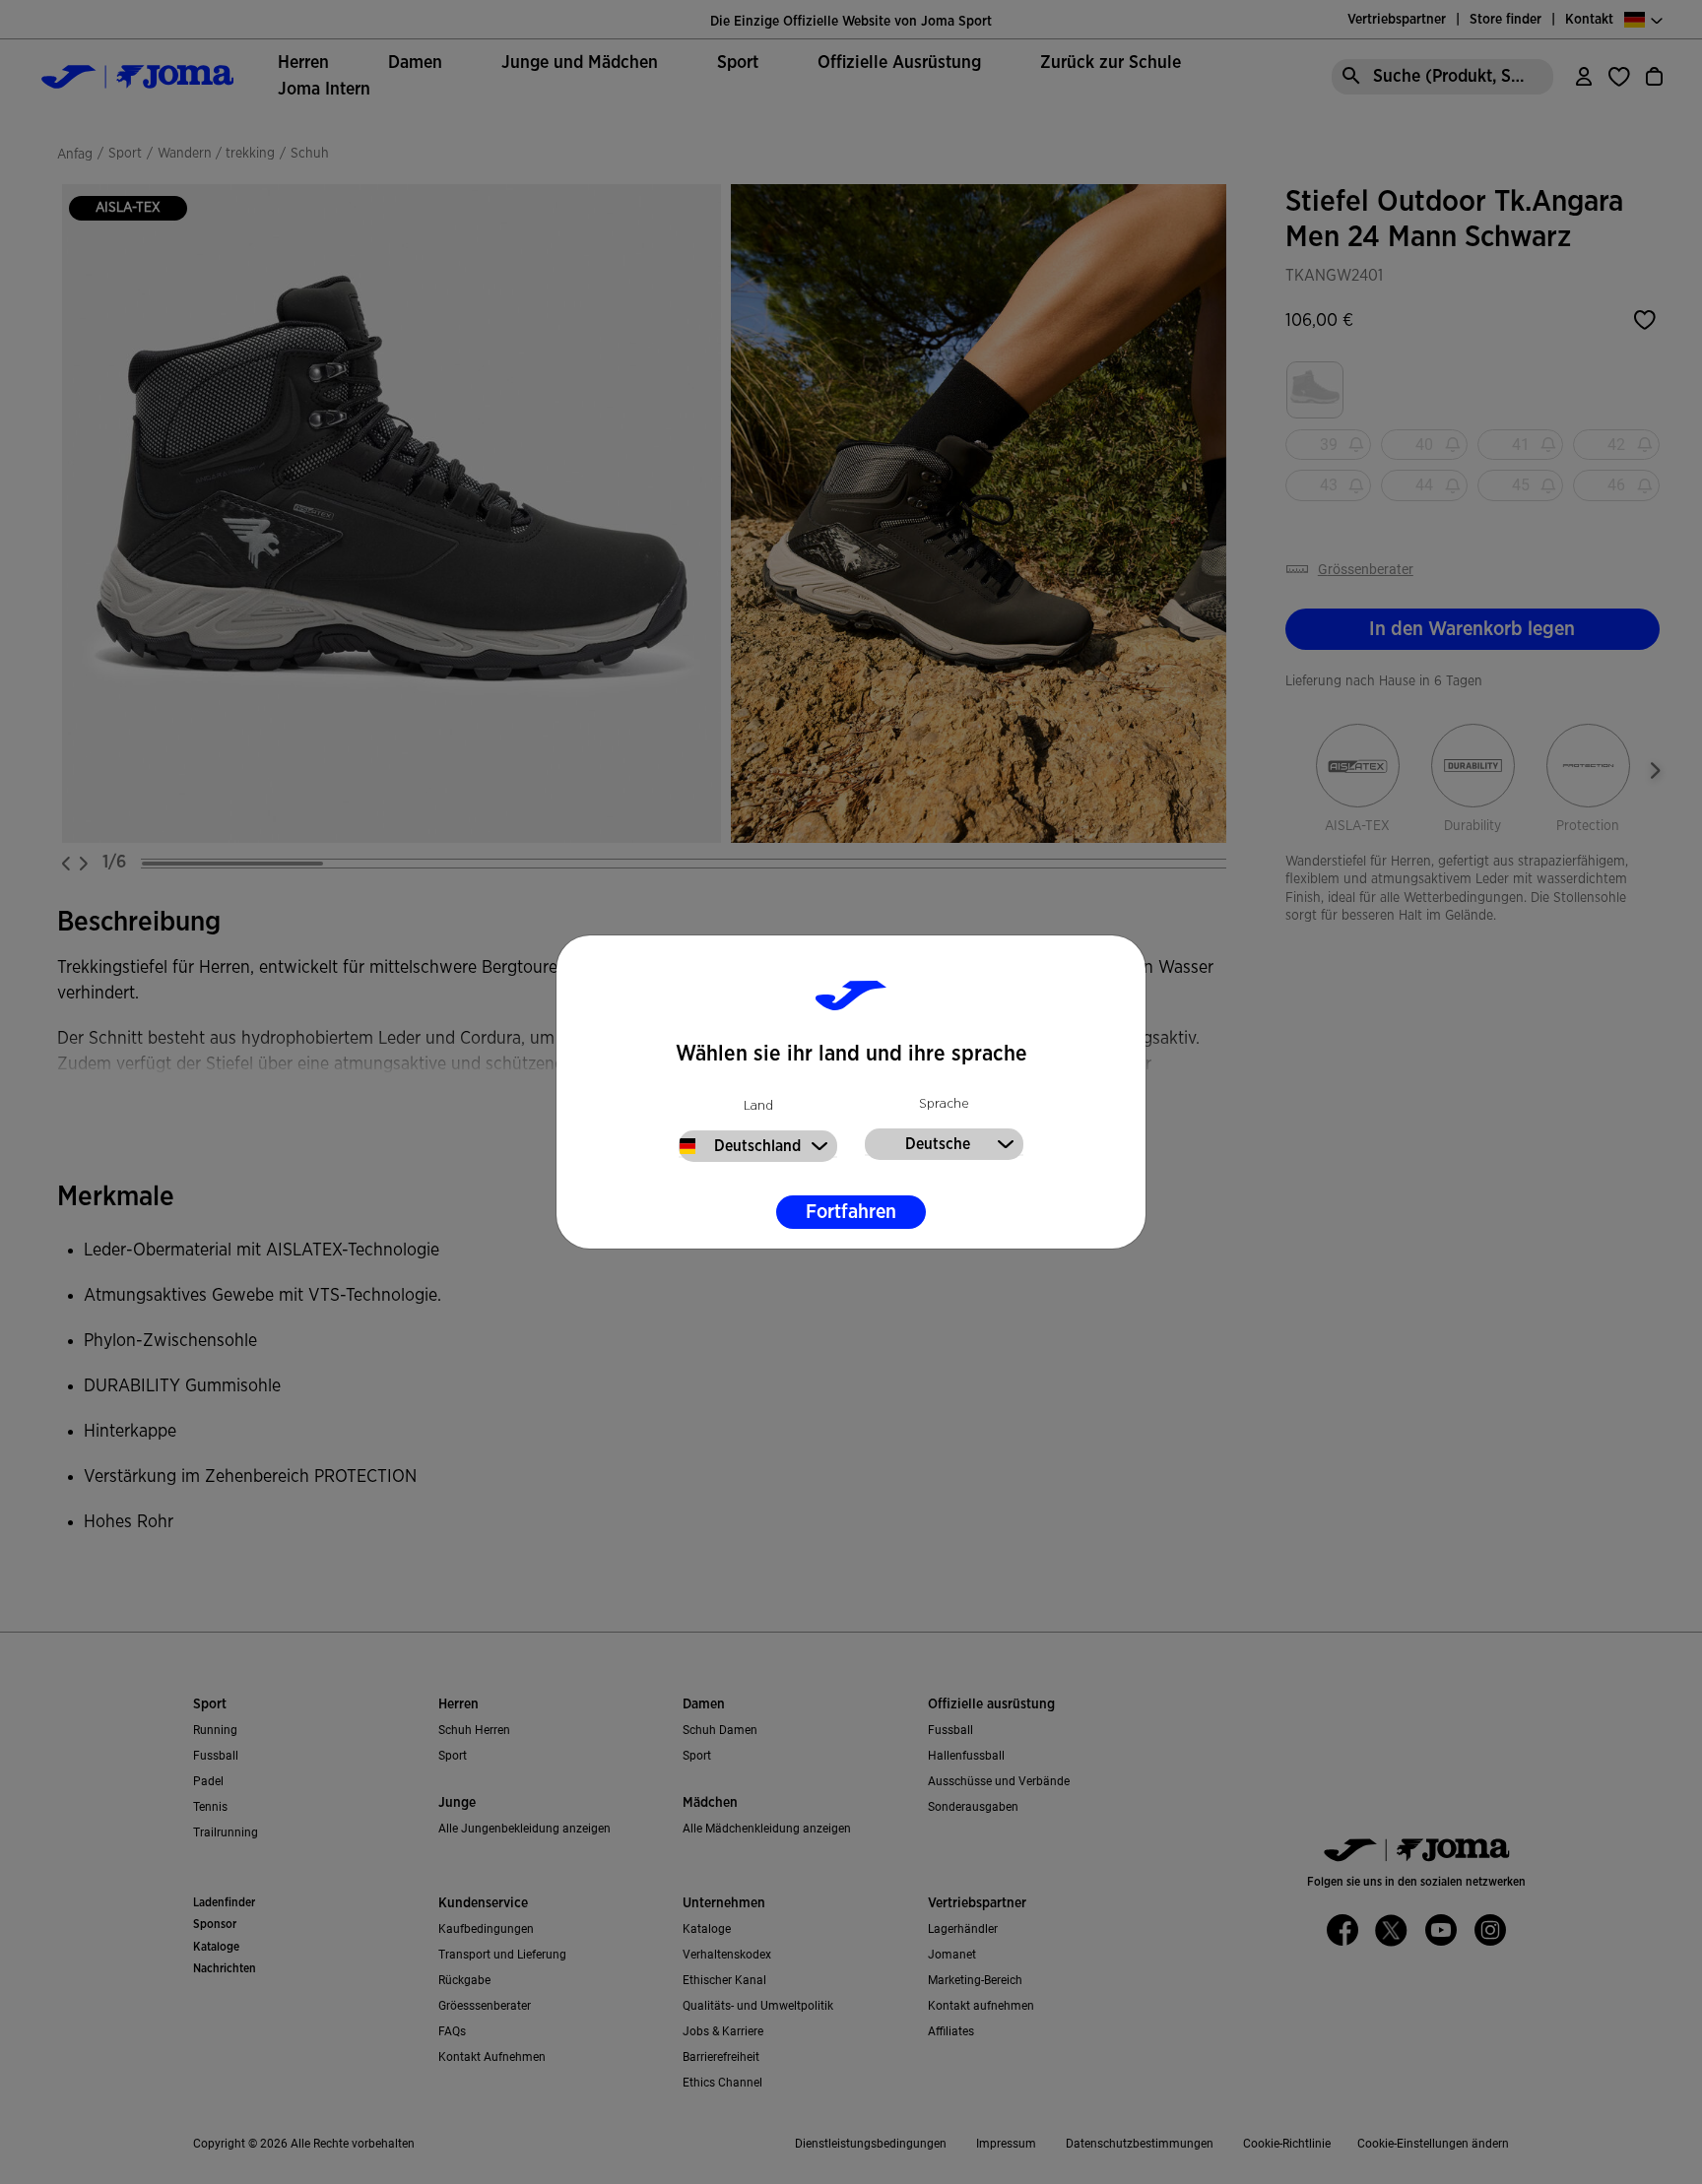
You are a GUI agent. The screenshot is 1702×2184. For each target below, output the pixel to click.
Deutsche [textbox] (938, 1144)
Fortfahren (851, 1212)
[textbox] (758, 1146)
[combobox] (758, 1144)
